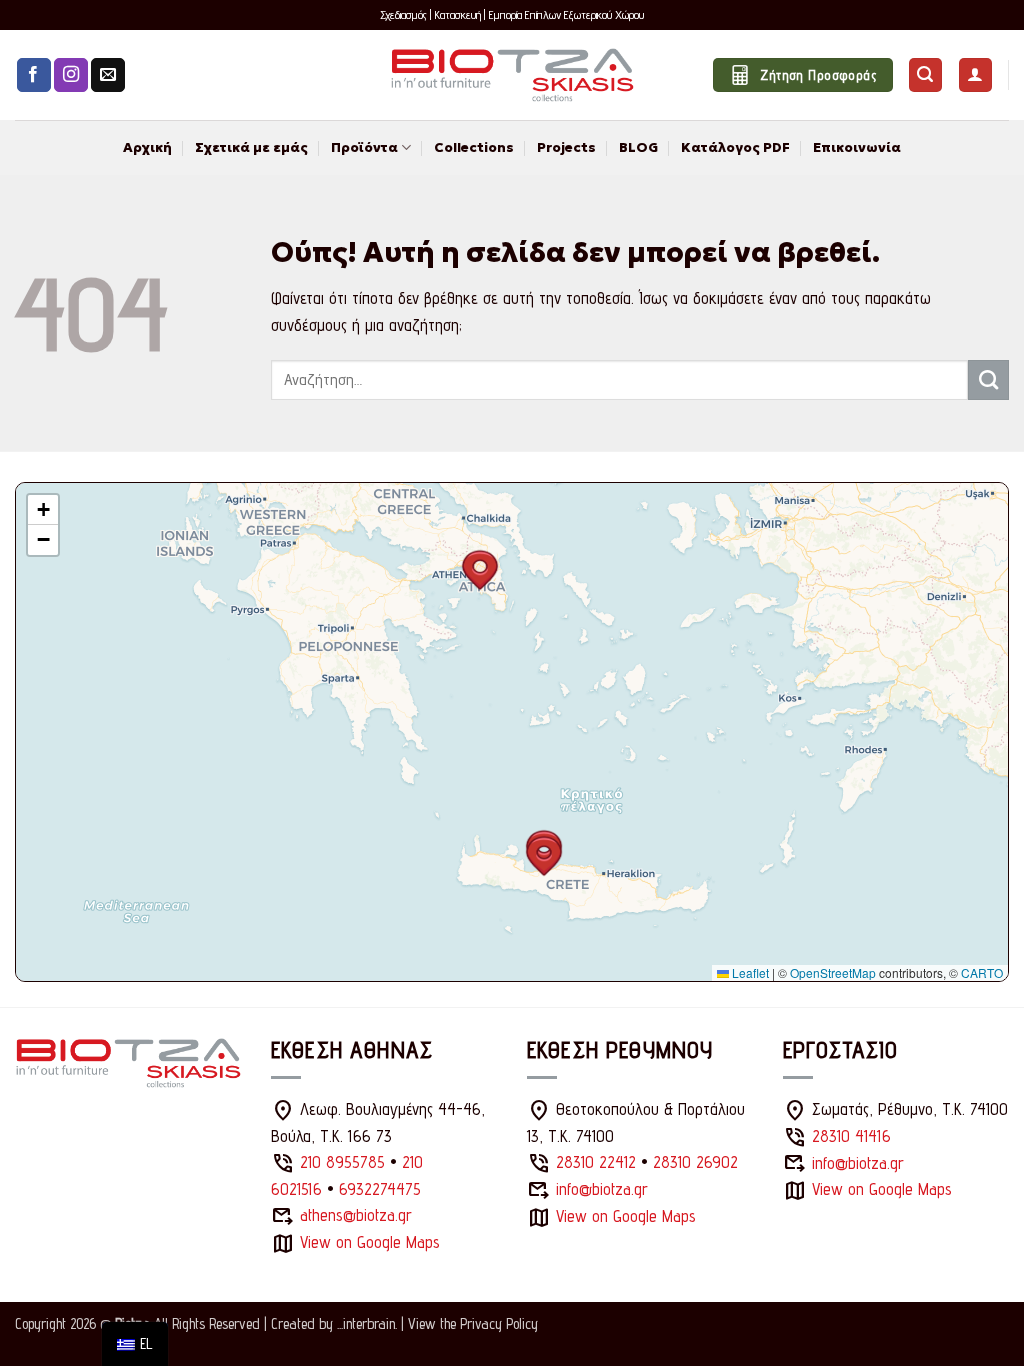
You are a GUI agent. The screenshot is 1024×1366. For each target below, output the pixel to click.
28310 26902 (695, 1162)
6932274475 (380, 1189)
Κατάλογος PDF (735, 147)
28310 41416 (851, 1136)
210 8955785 (342, 1162)
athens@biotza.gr (356, 1215)
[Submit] (988, 380)
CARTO (982, 972)
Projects (566, 147)
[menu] (135, 1344)
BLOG (638, 147)
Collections (474, 147)
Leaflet (749, 972)
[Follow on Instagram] (71, 75)
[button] (925, 75)
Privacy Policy (499, 1323)
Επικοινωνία (857, 147)
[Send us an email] (108, 75)
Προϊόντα (364, 147)
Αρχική (147, 147)
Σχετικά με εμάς (251, 147)
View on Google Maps (370, 1242)
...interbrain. (367, 1323)
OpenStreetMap (833, 972)
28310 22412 (596, 1162)
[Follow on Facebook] (34, 75)
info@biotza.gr (602, 1189)
